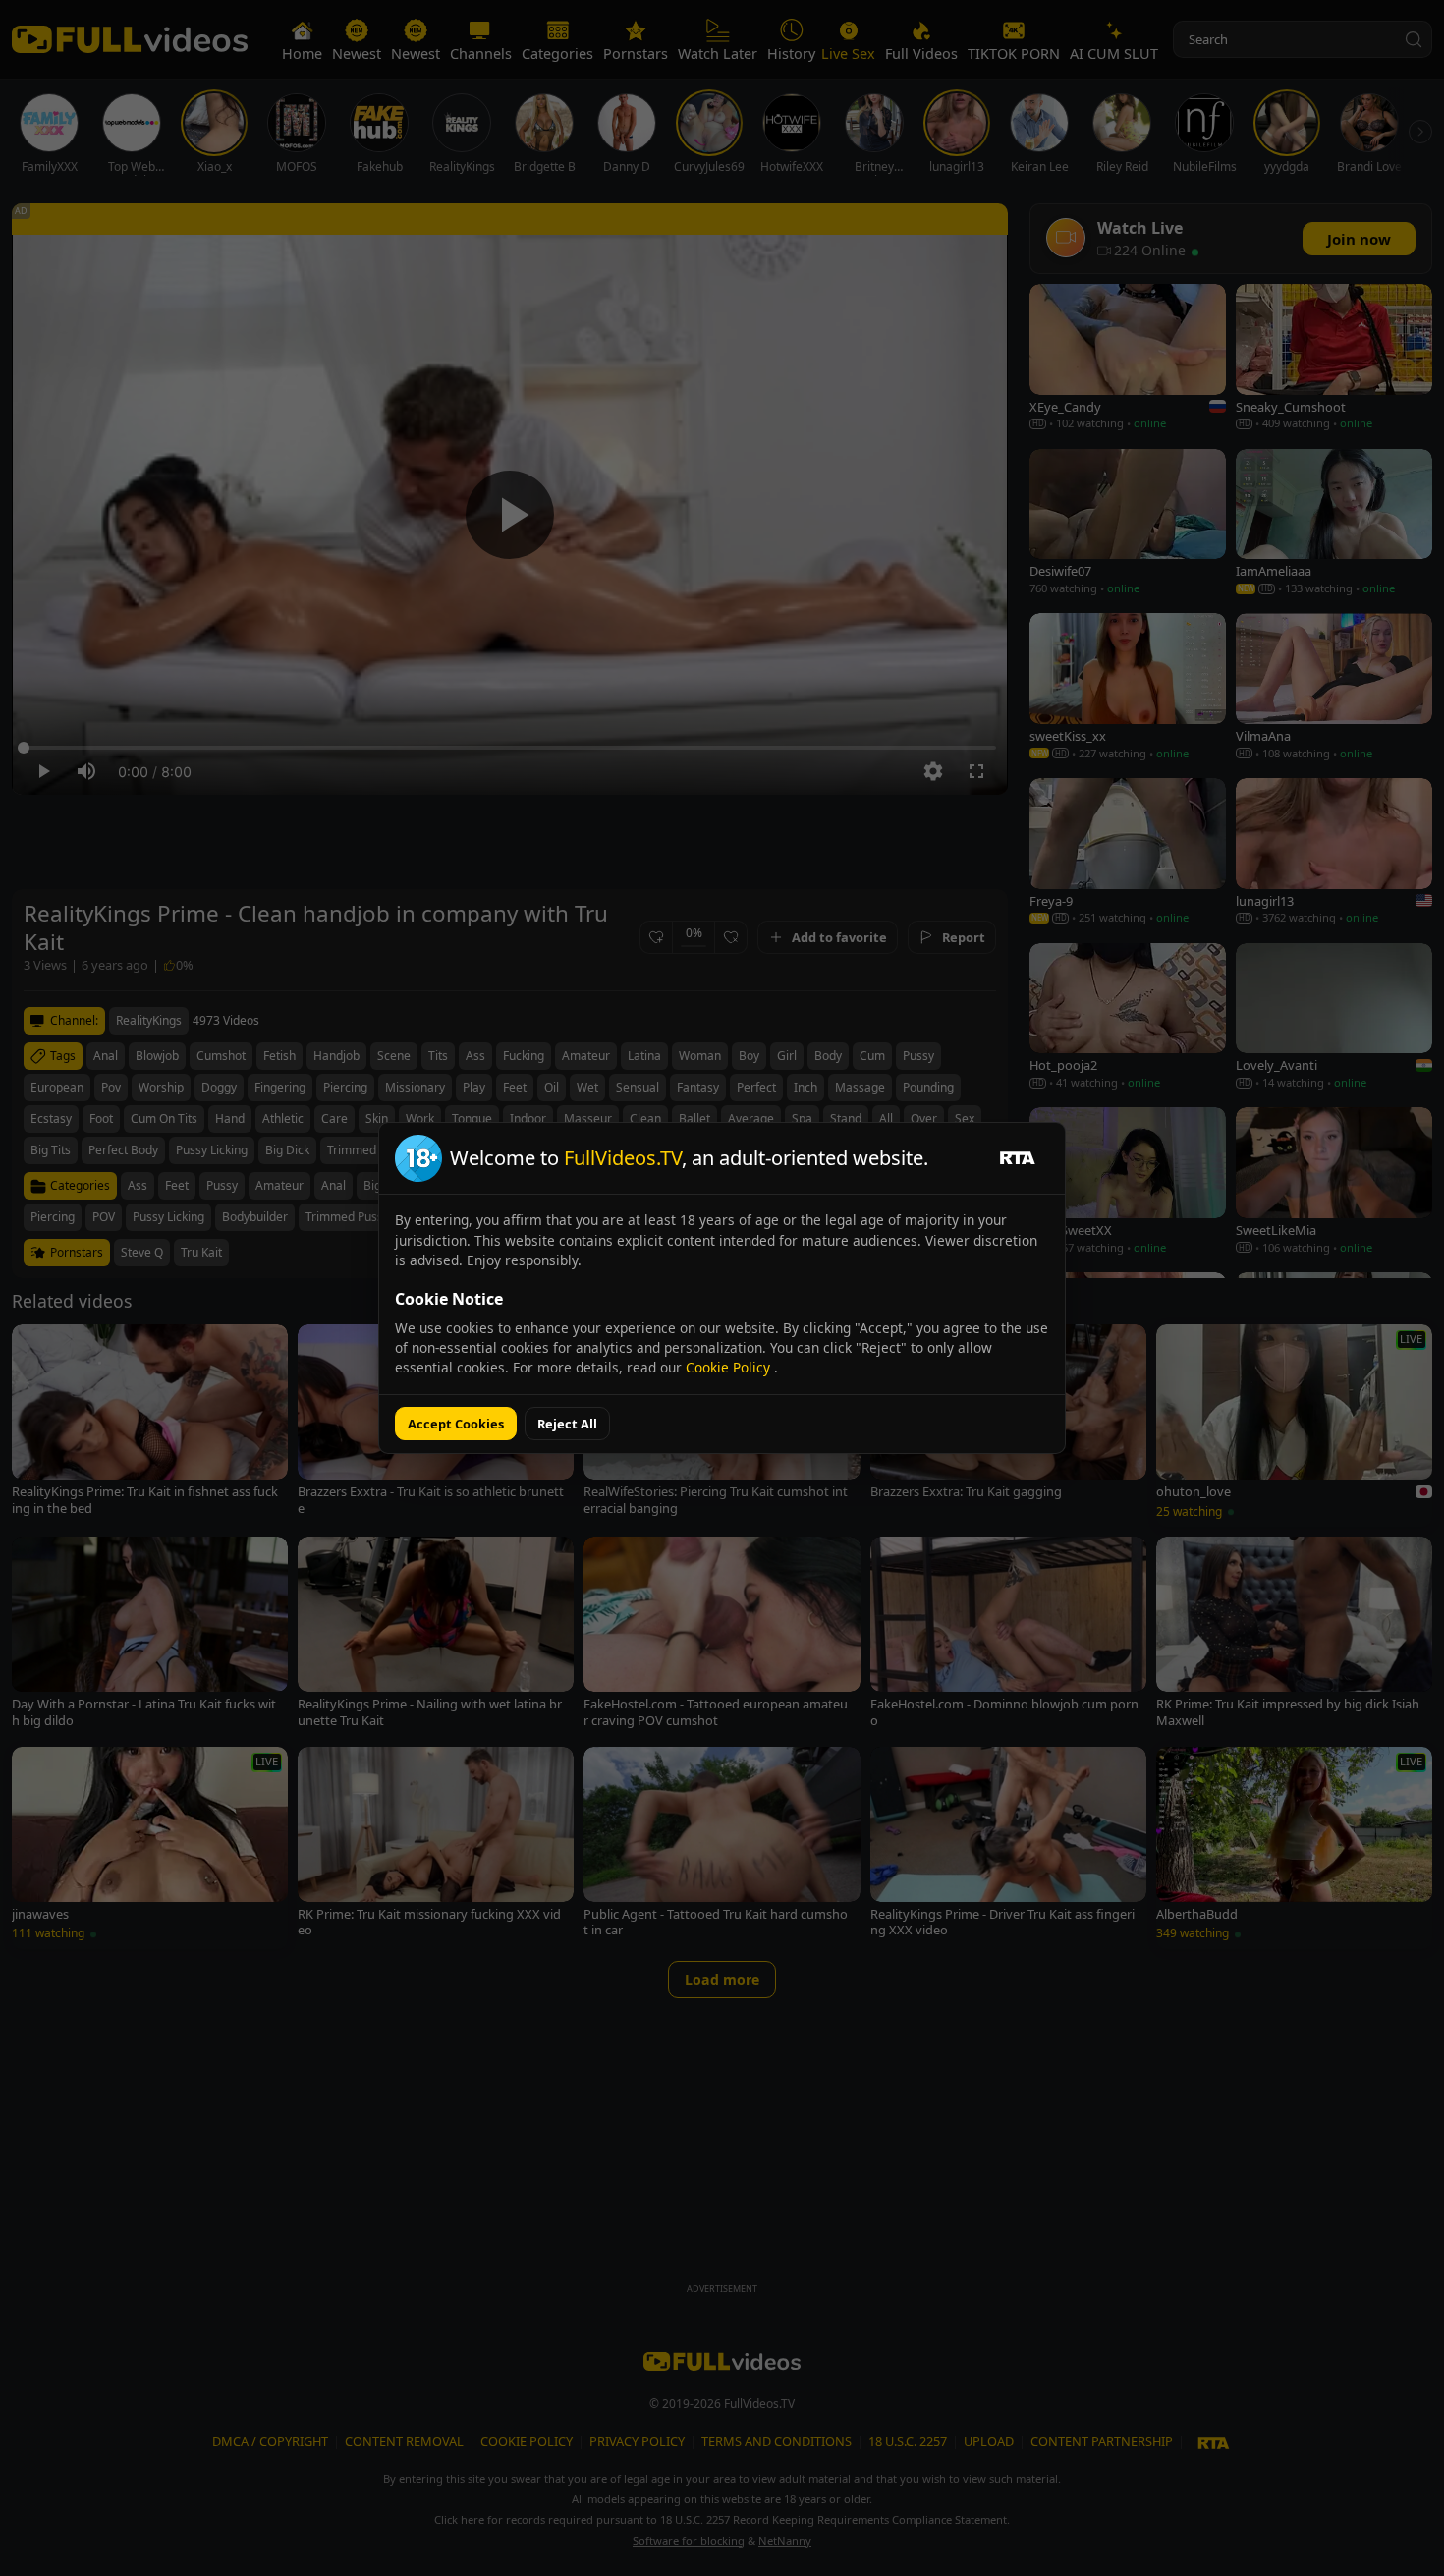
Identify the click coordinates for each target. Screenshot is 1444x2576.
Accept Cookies (456, 1424)
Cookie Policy (730, 1367)
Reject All (567, 1424)
